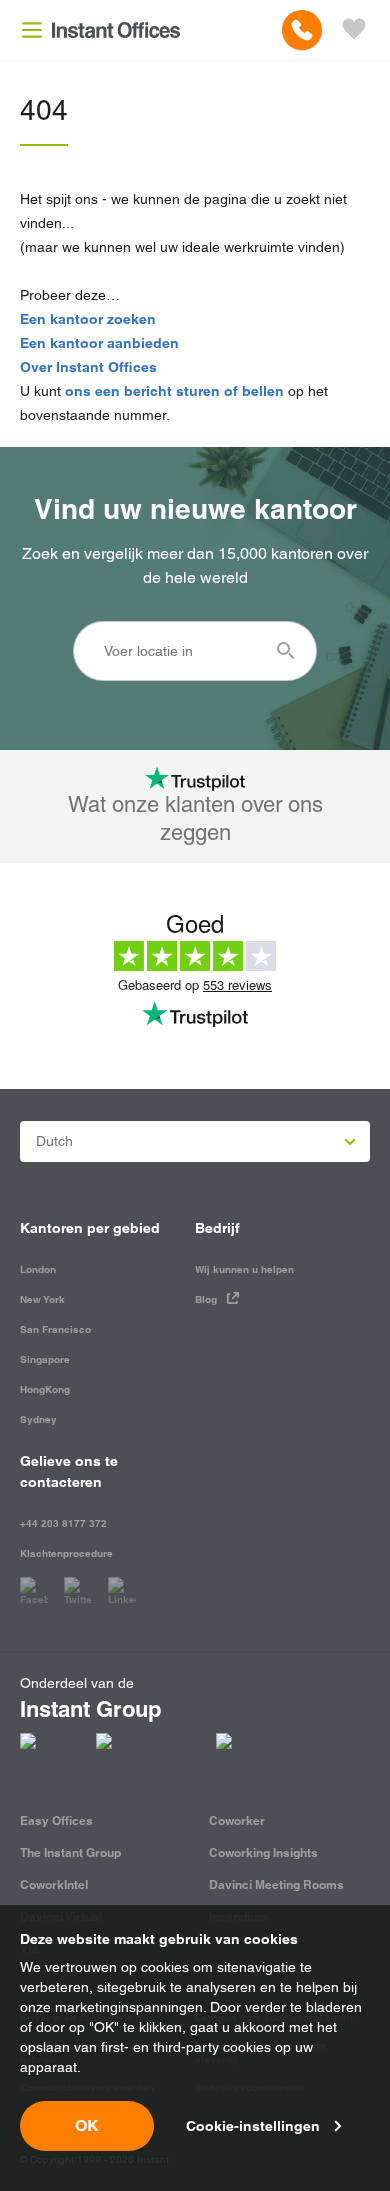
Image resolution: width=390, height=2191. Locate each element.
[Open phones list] (302, 30)
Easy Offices (56, 1820)
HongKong (45, 1389)
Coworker (237, 1820)
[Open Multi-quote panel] (354, 30)
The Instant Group (70, 1852)
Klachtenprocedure (66, 1553)
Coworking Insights (263, 1852)
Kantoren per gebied (90, 1228)
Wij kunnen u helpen (244, 1269)
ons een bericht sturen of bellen (174, 391)
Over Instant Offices (88, 367)
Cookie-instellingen (253, 2126)
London (38, 1269)
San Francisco (55, 1329)
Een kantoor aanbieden (99, 343)
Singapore (45, 1359)
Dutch (54, 1141)
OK (87, 2125)
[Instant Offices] (116, 30)
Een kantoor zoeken (88, 319)
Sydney (38, 1419)
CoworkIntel (54, 1884)
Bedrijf (217, 1228)
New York (42, 1299)
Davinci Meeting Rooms (276, 1884)
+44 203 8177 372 (63, 1523)
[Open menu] (32, 30)
